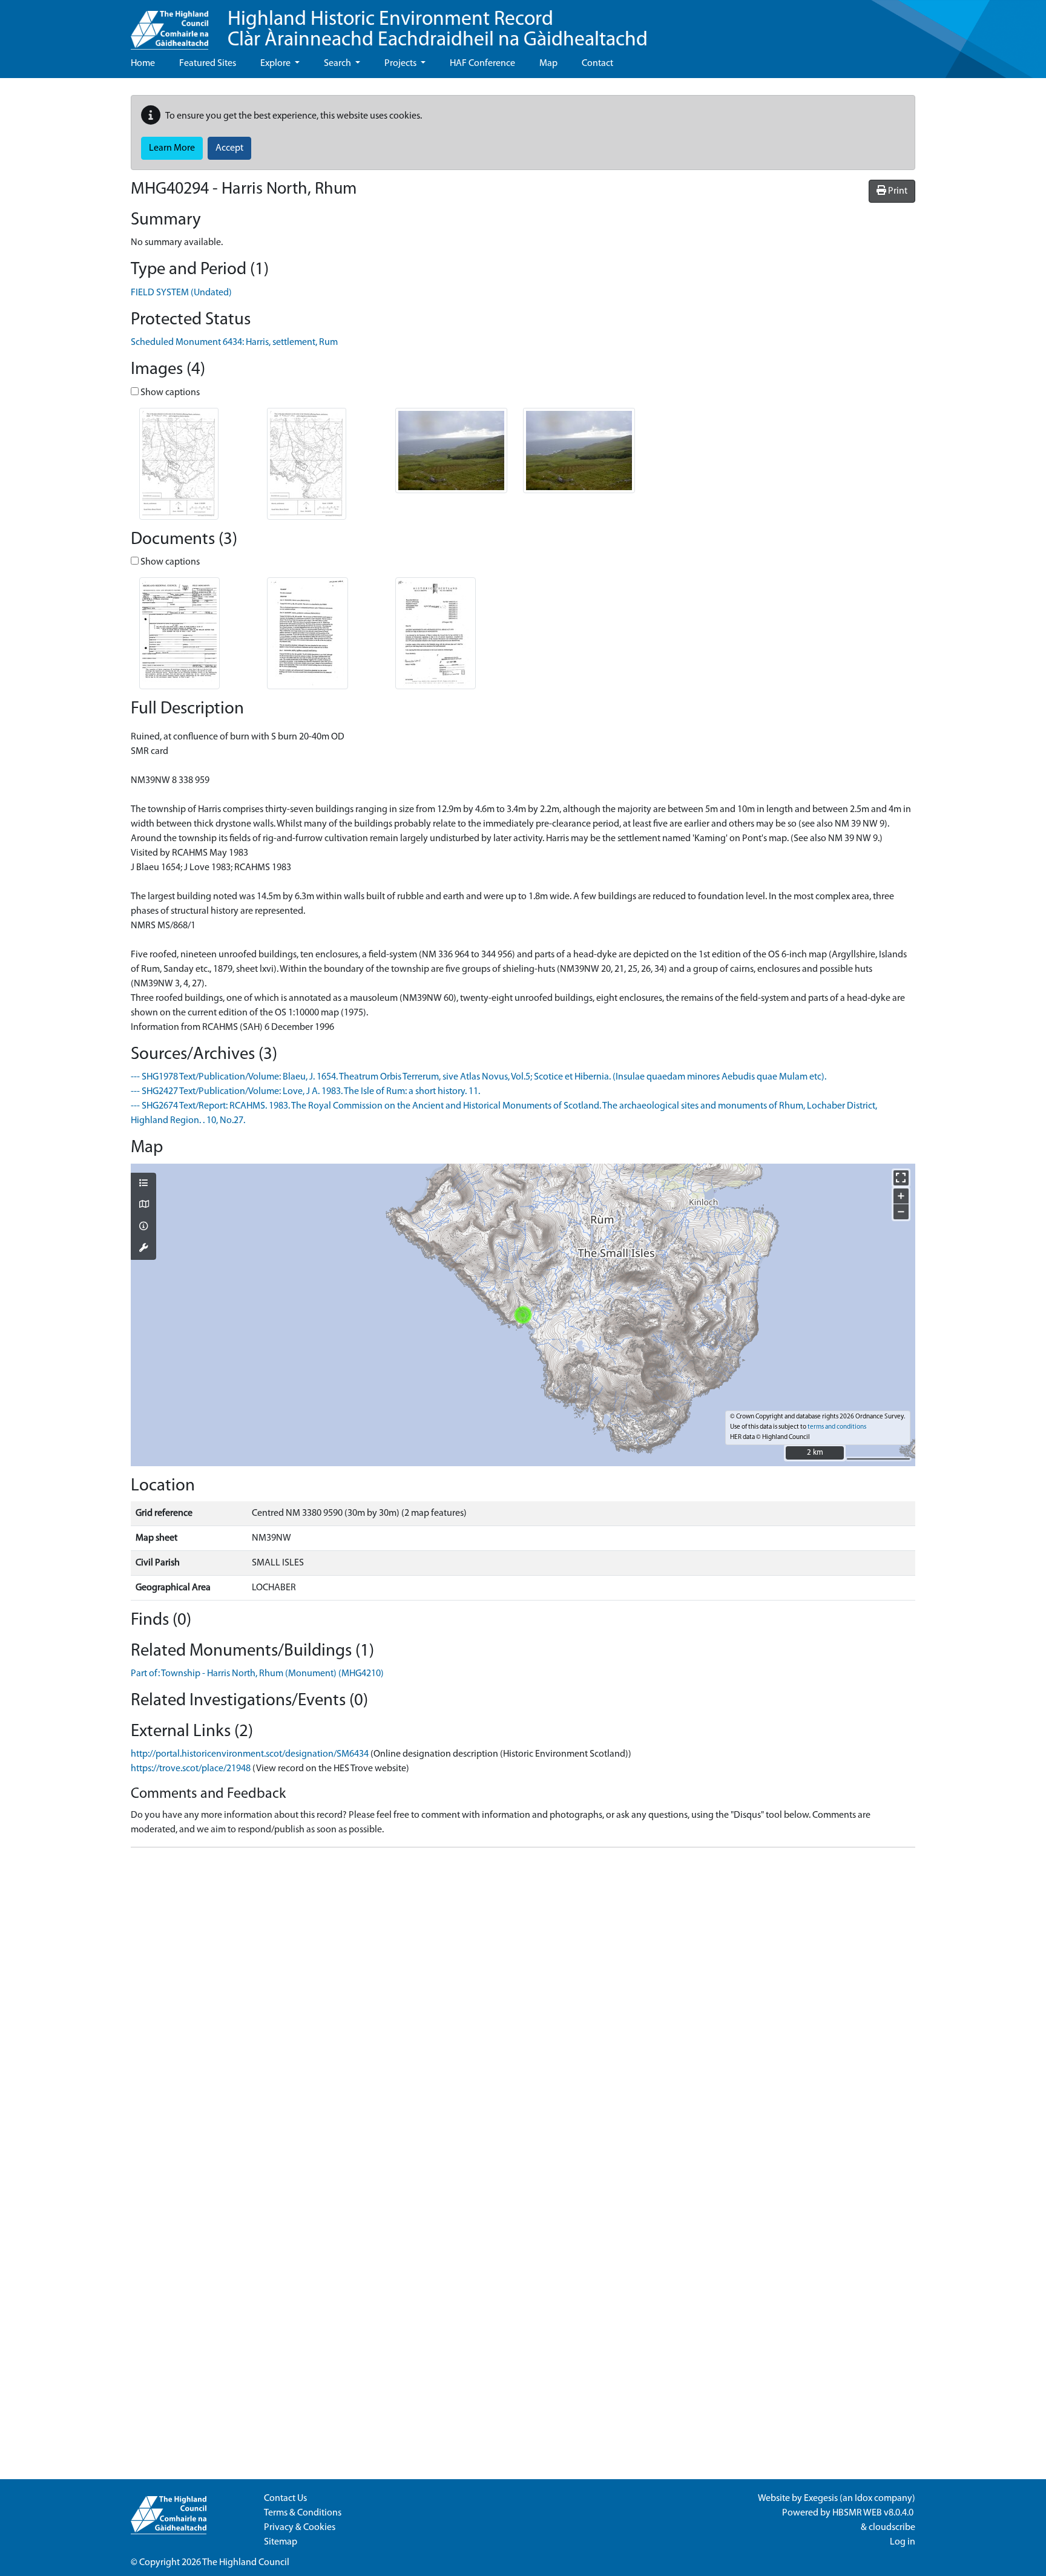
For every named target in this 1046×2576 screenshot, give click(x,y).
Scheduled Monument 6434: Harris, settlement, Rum (234, 342)
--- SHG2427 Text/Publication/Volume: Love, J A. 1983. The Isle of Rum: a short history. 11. (305, 1092)
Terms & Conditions (303, 2513)
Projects (401, 64)
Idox (863, 2499)
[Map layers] (143, 1184)
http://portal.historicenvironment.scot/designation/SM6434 (250, 1754)
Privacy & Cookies (300, 2528)
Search (338, 64)
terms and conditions (837, 1427)
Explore (276, 64)
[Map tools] (143, 1249)
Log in (903, 2542)
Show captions (169, 393)
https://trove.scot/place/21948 (191, 1769)
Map (548, 64)
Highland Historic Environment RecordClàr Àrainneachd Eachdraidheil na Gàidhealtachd (438, 30)
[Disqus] (523, 2008)
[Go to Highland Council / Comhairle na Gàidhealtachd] (169, 25)
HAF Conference (482, 64)
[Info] (143, 1227)
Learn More (172, 148)
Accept (229, 148)
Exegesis (821, 2499)
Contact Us (285, 2499)
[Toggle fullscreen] (901, 1178)
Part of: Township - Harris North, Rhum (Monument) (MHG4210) (257, 1674)
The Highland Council (246, 2563)
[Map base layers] (143, 1205)
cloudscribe (892, 2528)
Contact (597, 64)
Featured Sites (208, 64)
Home (143, 64)
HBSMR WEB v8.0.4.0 (874, 2513)
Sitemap (281, 2542)
